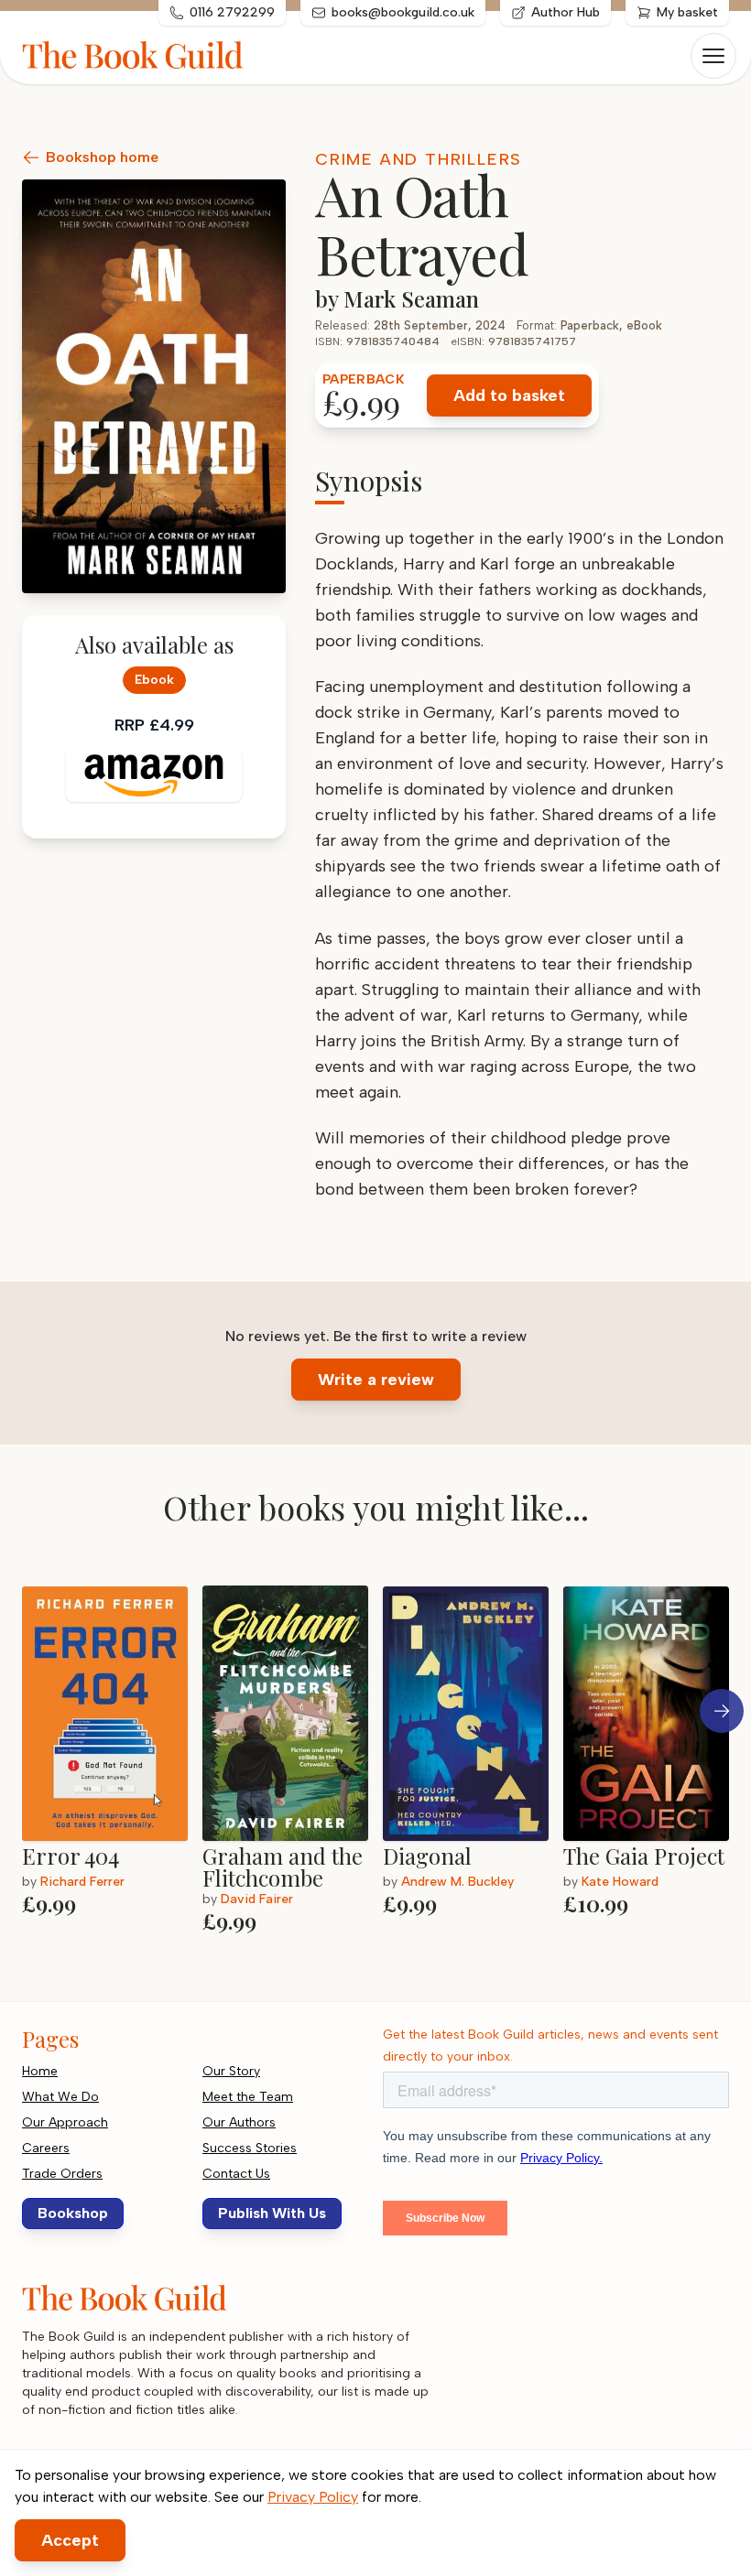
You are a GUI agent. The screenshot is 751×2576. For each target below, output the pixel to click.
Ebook (154, 680)
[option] (112, 1753)
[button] (722, 1711)
